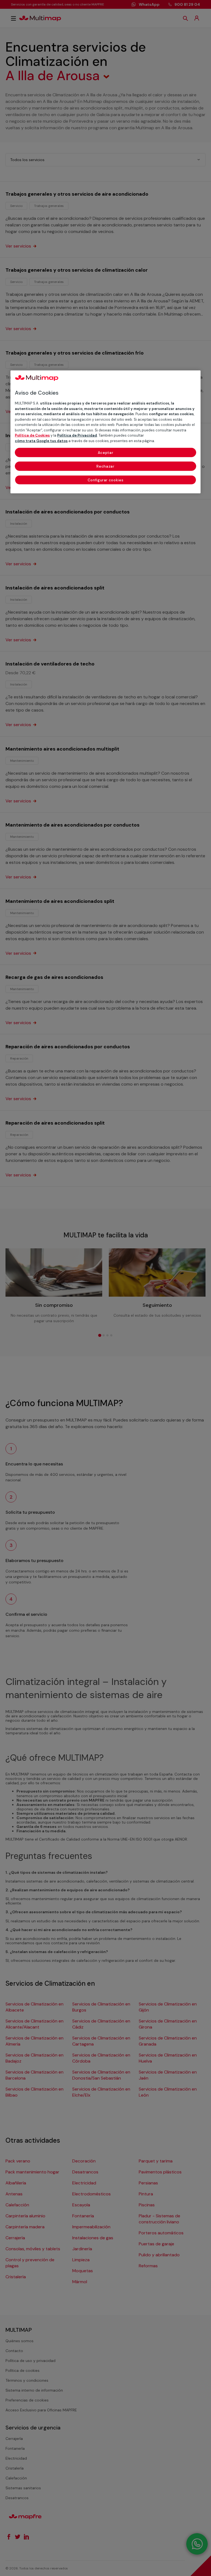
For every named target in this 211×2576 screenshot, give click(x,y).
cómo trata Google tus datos (41, 441)
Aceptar (106, 453)
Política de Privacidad (77, 435)
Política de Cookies (32, 435)
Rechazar (105, 466)
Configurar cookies (106, 480)
